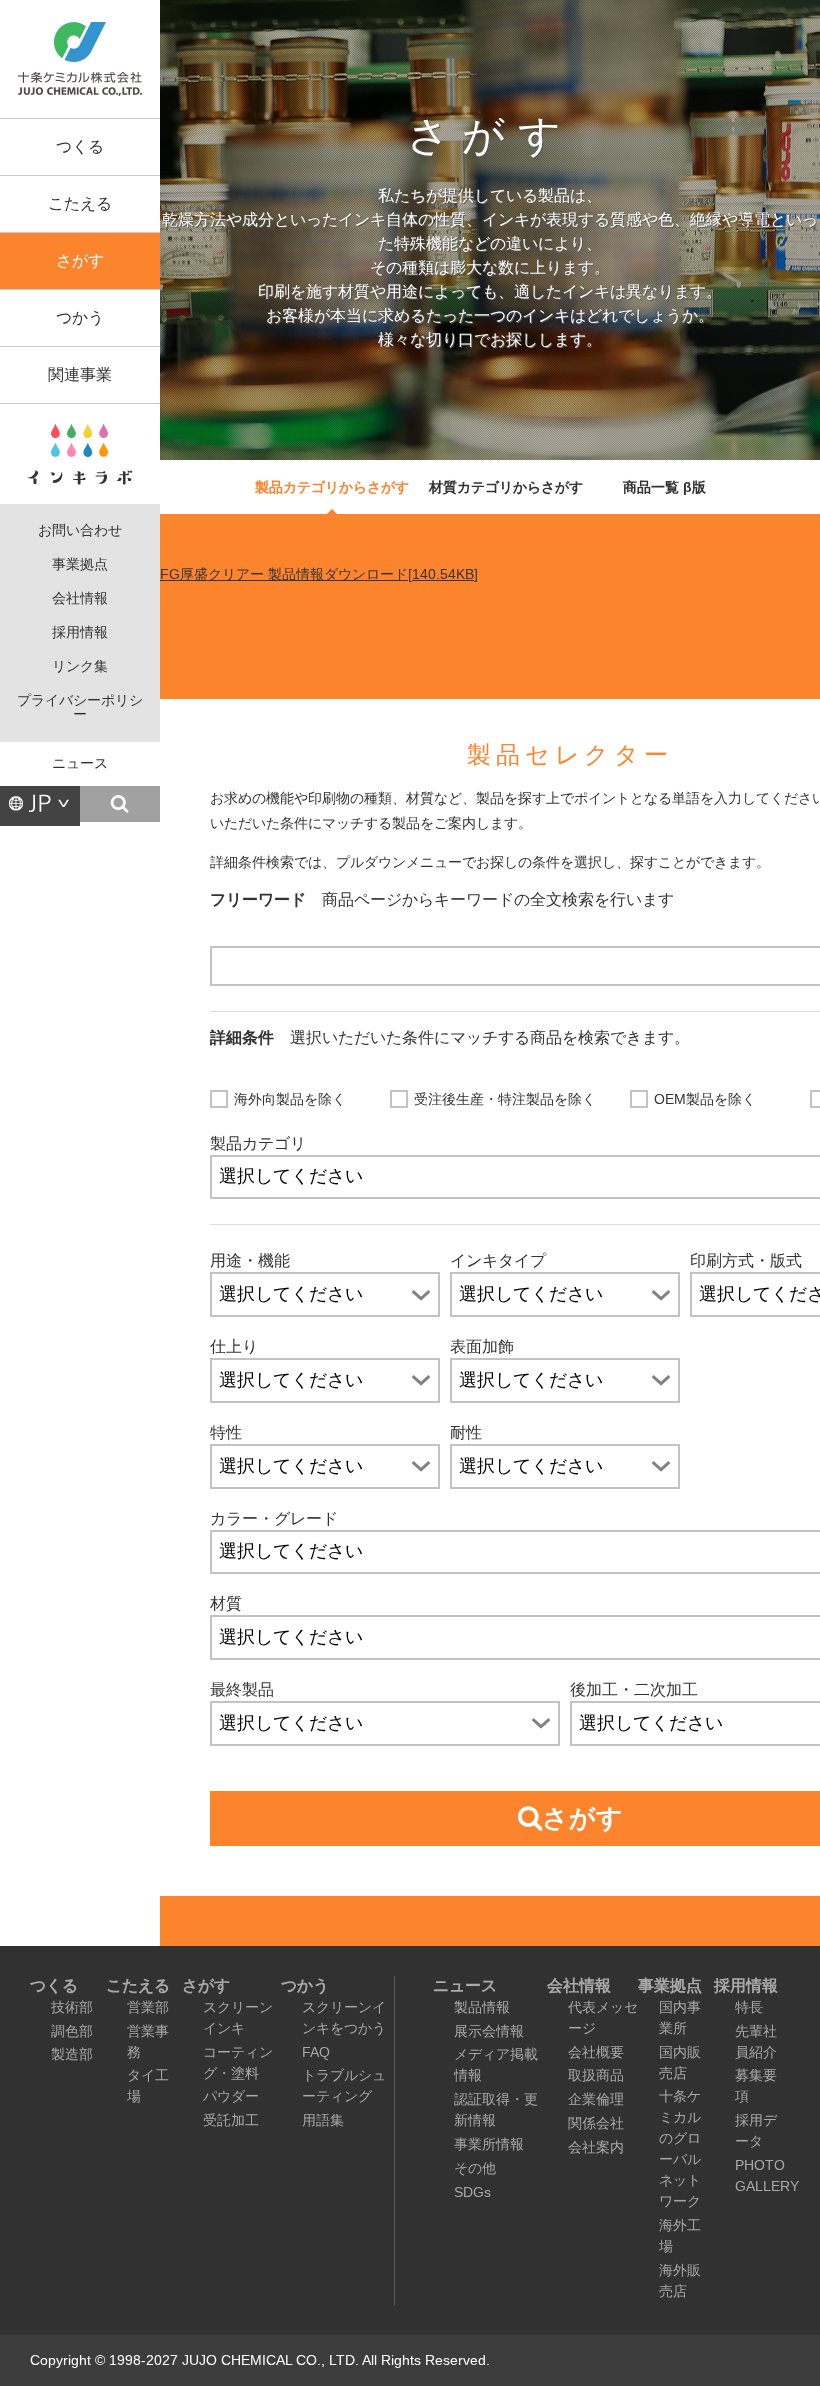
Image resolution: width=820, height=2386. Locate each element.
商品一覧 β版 (664, 487)
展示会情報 (489, 2031)
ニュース (80, 763)
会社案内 (596, 2147)
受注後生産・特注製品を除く (505, 1099)
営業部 (148, 2007)
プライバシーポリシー (80, 707)
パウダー (231, 2096)
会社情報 (80, 598)
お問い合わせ (80, 530)
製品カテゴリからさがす (332, 487)
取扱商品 (596, 2075)
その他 (475, 2168)
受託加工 (231, 2120)
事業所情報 (489, 2144)
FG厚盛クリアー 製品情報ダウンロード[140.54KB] (319, 574)
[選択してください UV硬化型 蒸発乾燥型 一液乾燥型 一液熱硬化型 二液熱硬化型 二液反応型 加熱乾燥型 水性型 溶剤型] (565, 1294)
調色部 (72, 2031)
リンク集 (80, 666)
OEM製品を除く (705, 1099)
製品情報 (482, 2007)
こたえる (80, 203)
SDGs (472, 2192)
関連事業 (80, 374)
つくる (80, 146)
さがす (80, 260)
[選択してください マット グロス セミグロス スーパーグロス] (325, 1380)
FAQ (316, 2052)
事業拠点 (80, 564)
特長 (749, 2007)
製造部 (72, 2054)
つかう (80, 317)
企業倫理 (596, 2099)
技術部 (72, 2007)
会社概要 (596, 2052)
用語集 (323, 2120)
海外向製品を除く (290, 1099)
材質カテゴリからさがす (506, 487)
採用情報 (80, 632)
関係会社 (596, 2123)
